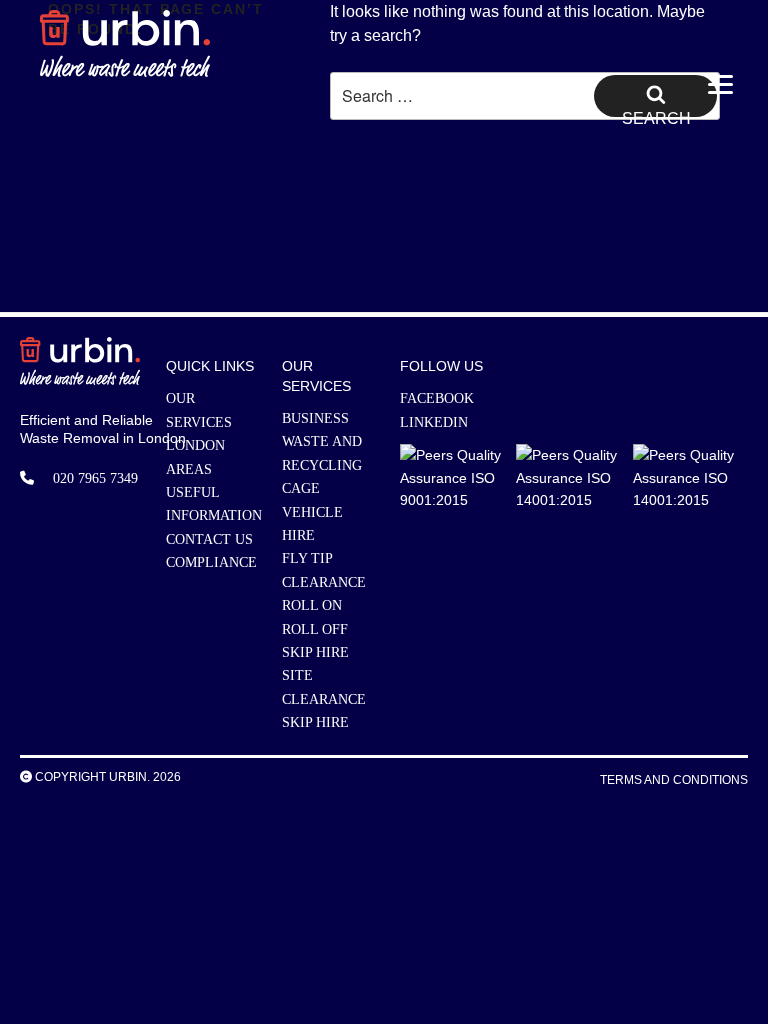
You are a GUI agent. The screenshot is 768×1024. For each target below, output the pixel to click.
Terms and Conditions (674, 780)
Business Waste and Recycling (322, 442)
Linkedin (434, 422)
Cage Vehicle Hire (312, 512)
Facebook (437, 398)
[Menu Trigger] (720, 87)
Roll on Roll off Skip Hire (315, 629)
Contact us (209, 539)
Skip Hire (315, 722)
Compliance (211, 562)
